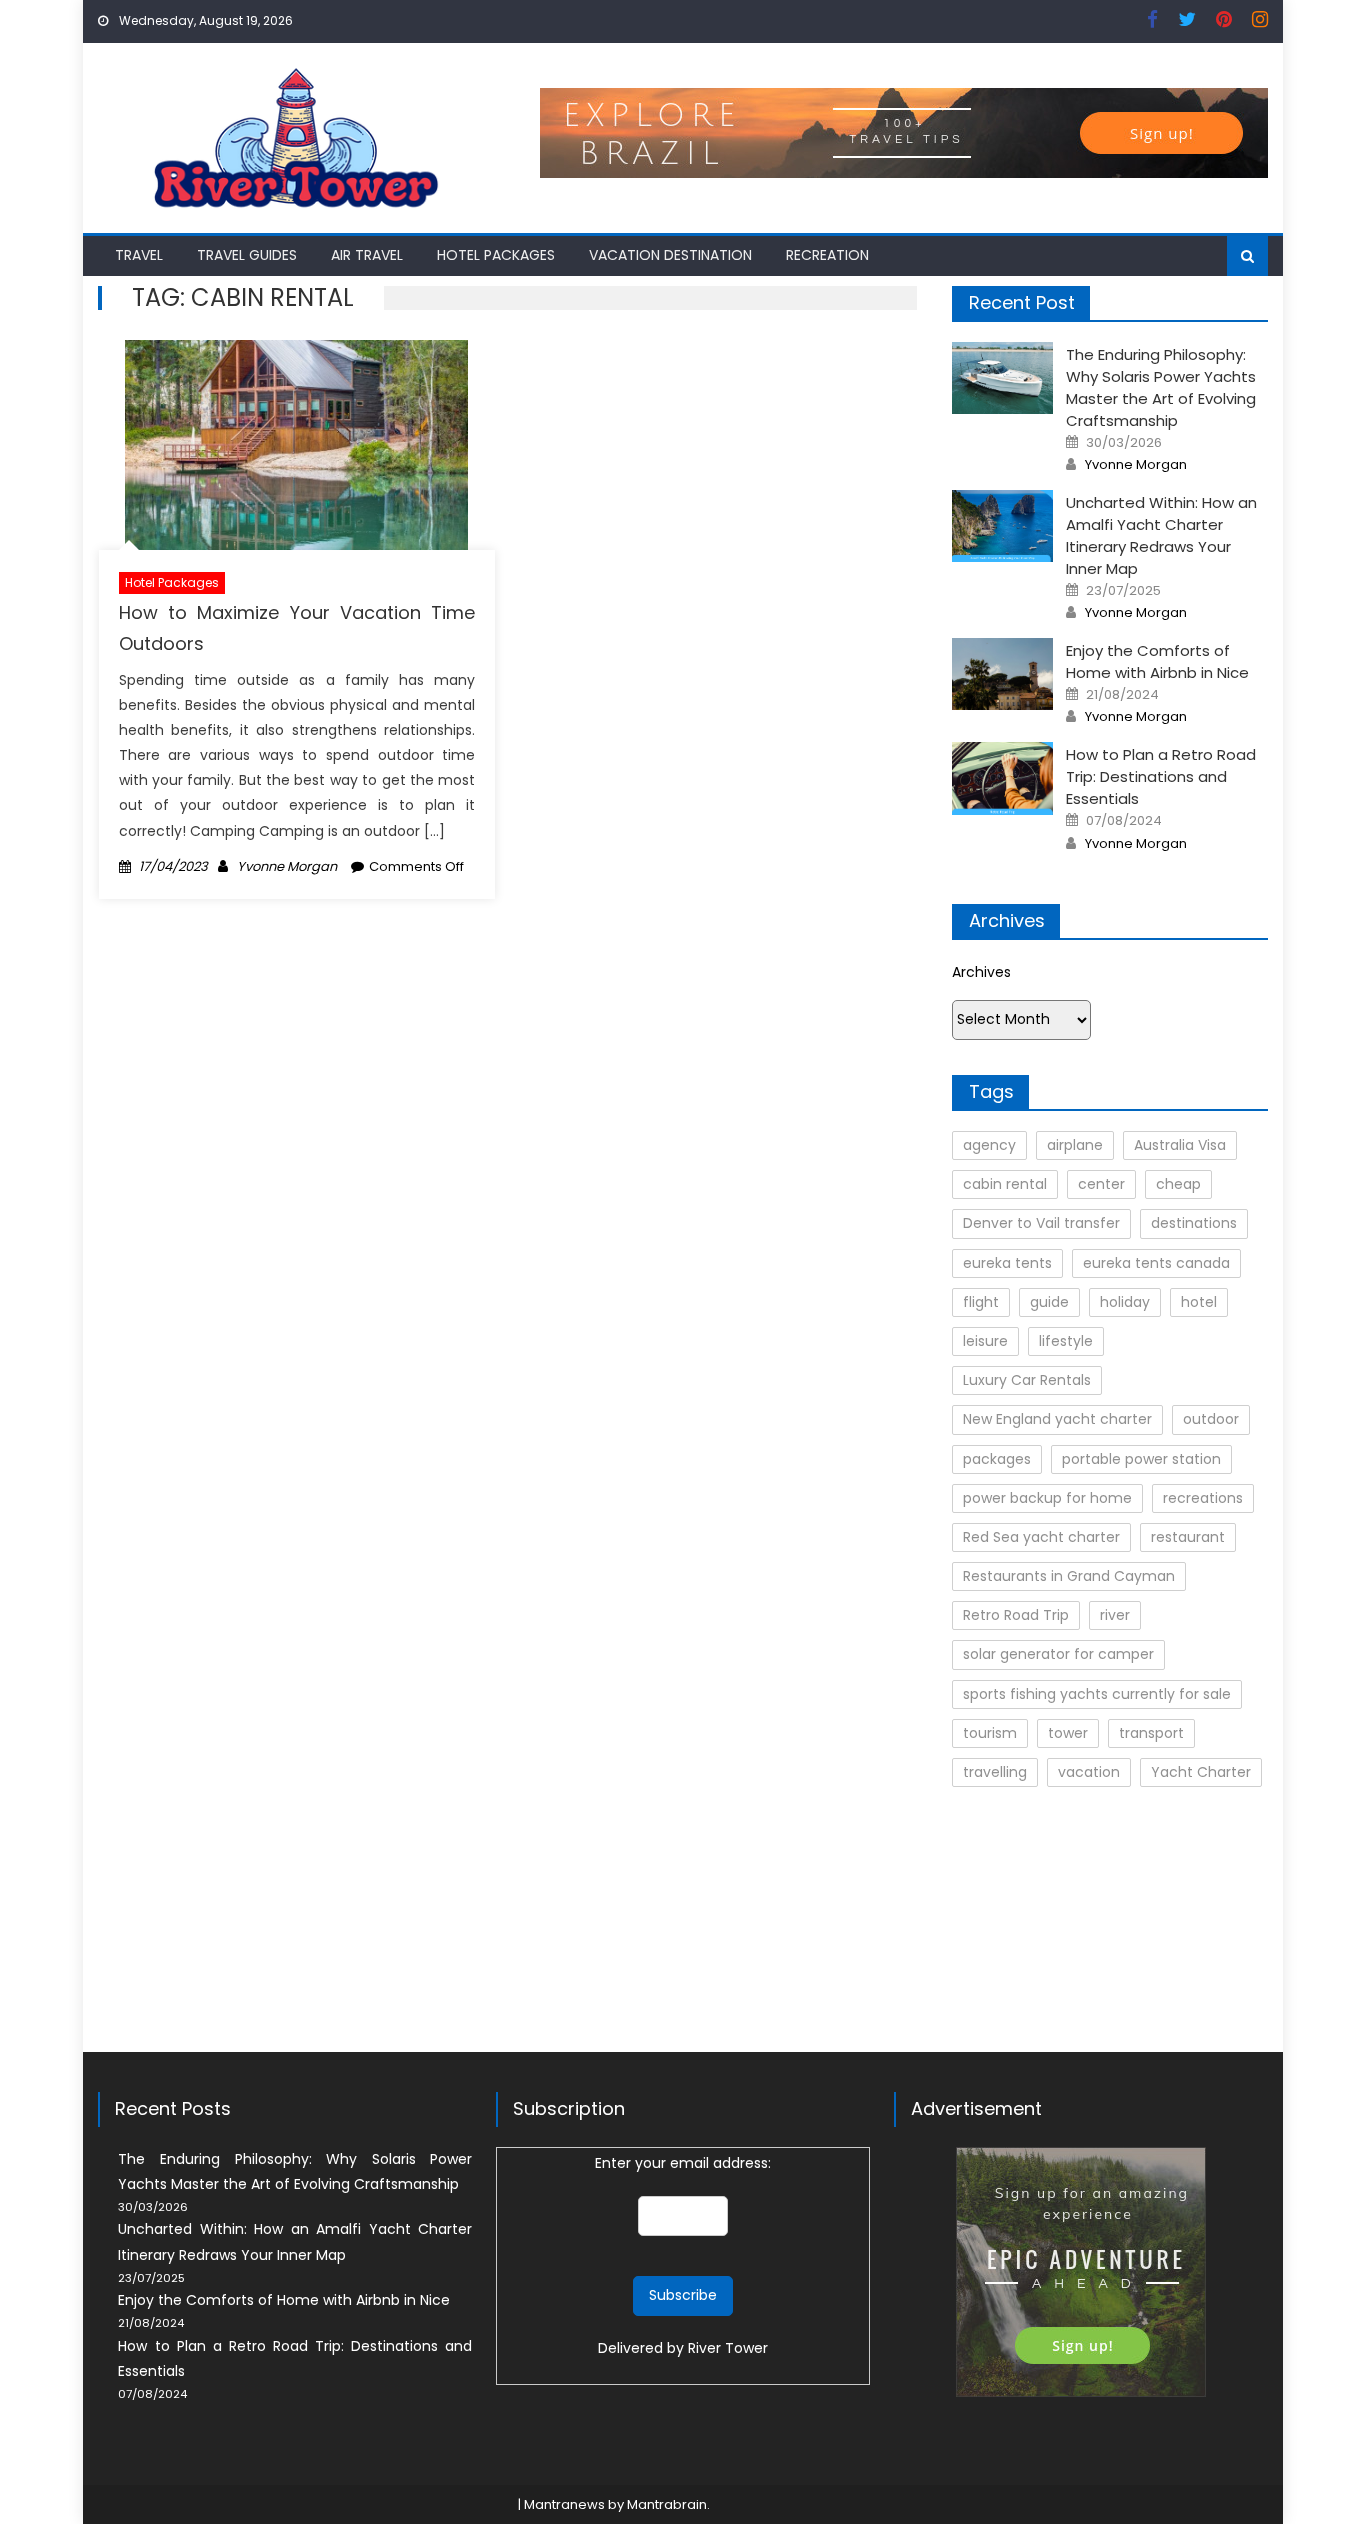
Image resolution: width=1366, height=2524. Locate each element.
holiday (1125, 1302)
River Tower (728, 2348)
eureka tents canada (1156, 1263)
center (1101, 1184)
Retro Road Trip (1016, 1615)
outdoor (1211, 1419)
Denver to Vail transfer (1041, 1223)
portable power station (1141, 1459)
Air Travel (367, 255)
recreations (1203, 1498)
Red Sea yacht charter (1041, 1537)
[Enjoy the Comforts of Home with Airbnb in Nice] (1002, 674)
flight (981, 1302)
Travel (139, 255)
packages (997, 1459)
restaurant (1188, 1537)
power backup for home (1047, 1498)
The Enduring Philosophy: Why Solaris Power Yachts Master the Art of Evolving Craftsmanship (1161, 387)
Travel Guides (247, 255)
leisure (985, 1341)
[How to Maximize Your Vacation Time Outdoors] (297, 445)
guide (1049, 1302)
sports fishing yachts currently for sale (1097, 1694)
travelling (995, 1772)
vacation (1089, 1772)
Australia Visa (1180, 1145)
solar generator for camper (1058, 1654)
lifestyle (1066, 1341)
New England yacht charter (1057, 1419)
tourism (990, 1733)
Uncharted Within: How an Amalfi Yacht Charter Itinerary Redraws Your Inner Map (1161, 535)
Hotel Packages (496, 255)
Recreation (827, 255)
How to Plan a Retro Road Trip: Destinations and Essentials (1161, 776)
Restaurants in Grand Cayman (1069, 1576)
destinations (1194, 1223)
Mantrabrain (667, 2504)
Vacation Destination (670, 255)
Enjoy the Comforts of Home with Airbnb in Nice (1157, 661)
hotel (1199, 1302)
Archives (981, 972)
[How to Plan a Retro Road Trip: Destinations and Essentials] (1002, 778)
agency (989, 1145)
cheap (1178, 1184)
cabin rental (1005, 1184)
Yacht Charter (1201, 1772)
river (1115, 1615)
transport (1151, 1733)
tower (1068, 1733)
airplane (1075, 1145)
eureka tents (1007, 1263)
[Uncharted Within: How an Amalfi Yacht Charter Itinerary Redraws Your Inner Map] (1002, 526)
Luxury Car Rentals (1027, 1380)
